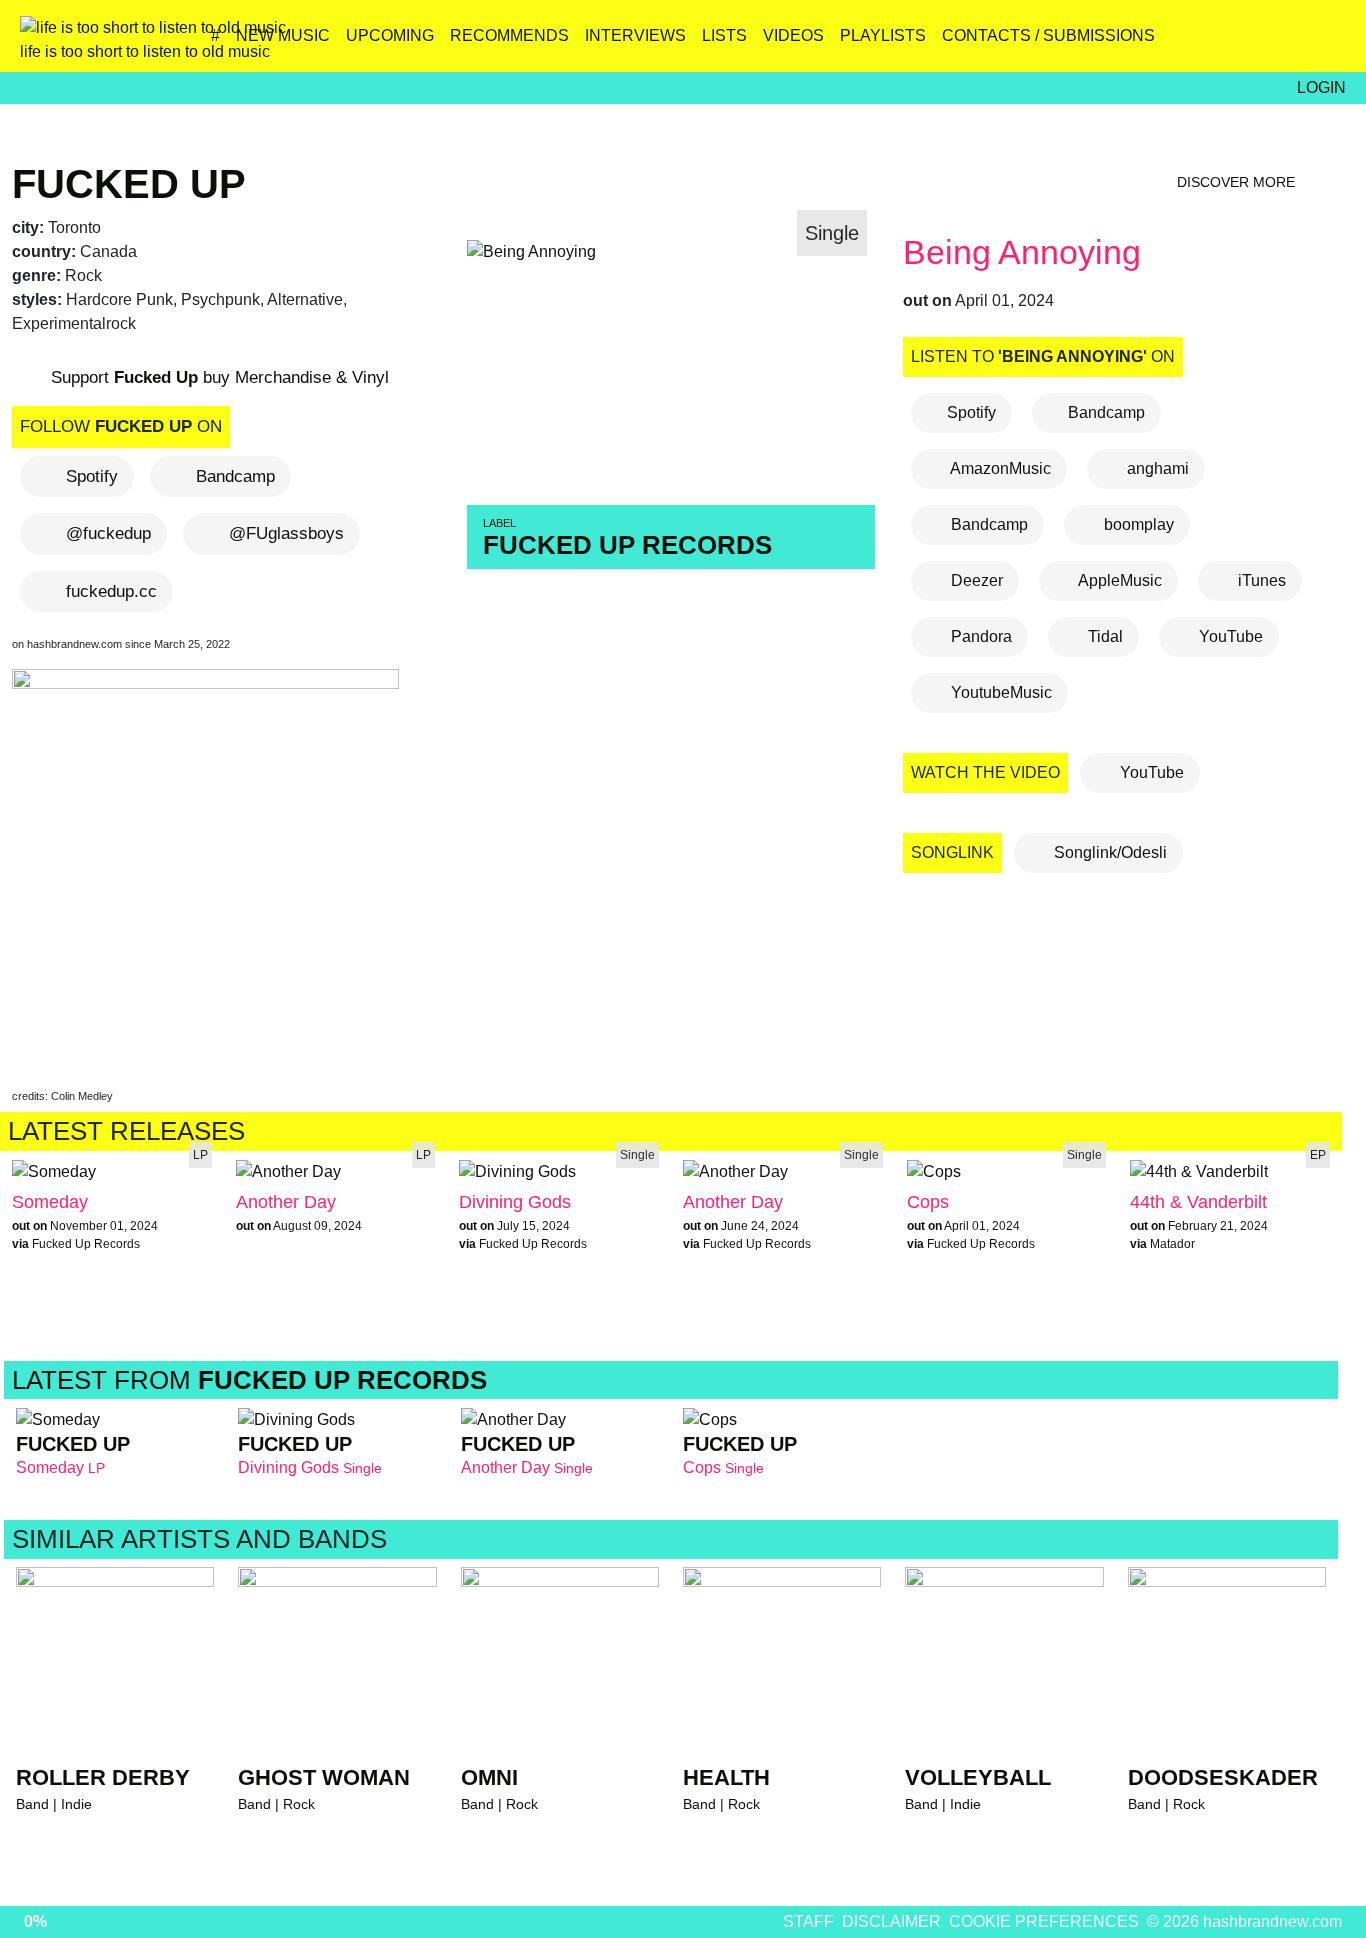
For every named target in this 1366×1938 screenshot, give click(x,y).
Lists (724, 35)
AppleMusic (1118, 580)
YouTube (1229, 636)
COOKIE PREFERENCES (1044, 1921)
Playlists (883, 35)
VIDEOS (793, 35)
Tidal (1103, 636)
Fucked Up (129, 184)
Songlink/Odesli (1108, 852)
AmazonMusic (999, 468)
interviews (635, 35)
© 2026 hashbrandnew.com (1244, 1921)
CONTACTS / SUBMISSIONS (1048, 35)
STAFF (808, 1921)
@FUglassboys (286, 533)
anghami (1156, 468)
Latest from (249, 1380)
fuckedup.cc (111, 591)
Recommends (509, 35)
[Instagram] (1156, 43)
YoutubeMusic (999, 692)
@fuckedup (108, 533)
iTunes (1260, 580)
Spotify (92, 476)
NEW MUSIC (283, 35)
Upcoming (390, 35)
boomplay (1137, 524)
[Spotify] (1285, 43)
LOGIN (1321, 87)
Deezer (975, 580)
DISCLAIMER (891, 1921)
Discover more (1238, 182)
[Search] (1328, 43)
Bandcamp (235, 476)
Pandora (979, 636)
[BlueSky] (1199, 43)
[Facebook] (1242, 43)
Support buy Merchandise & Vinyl (217, 377)
